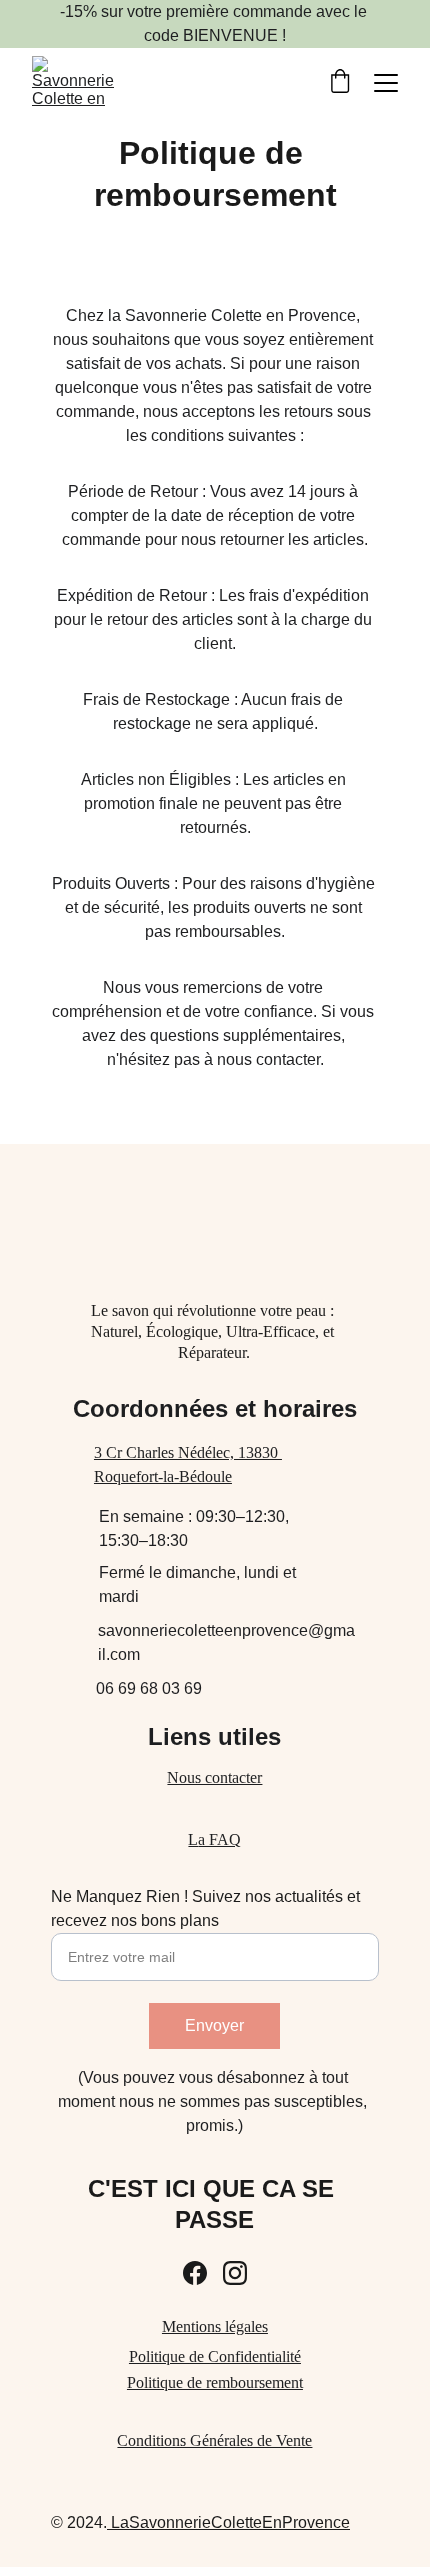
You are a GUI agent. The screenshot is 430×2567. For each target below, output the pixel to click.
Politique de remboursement (215, 2382)
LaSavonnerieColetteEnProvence (228, 2522)
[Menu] (386, 83)
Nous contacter (214, 1777)
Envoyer (214, 2025)
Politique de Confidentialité (215, 2356)
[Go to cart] (340, 83)
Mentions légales (215, 2326)
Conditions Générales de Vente (214, 2440)
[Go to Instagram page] (235, 2273)
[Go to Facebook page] (195, 2273)
